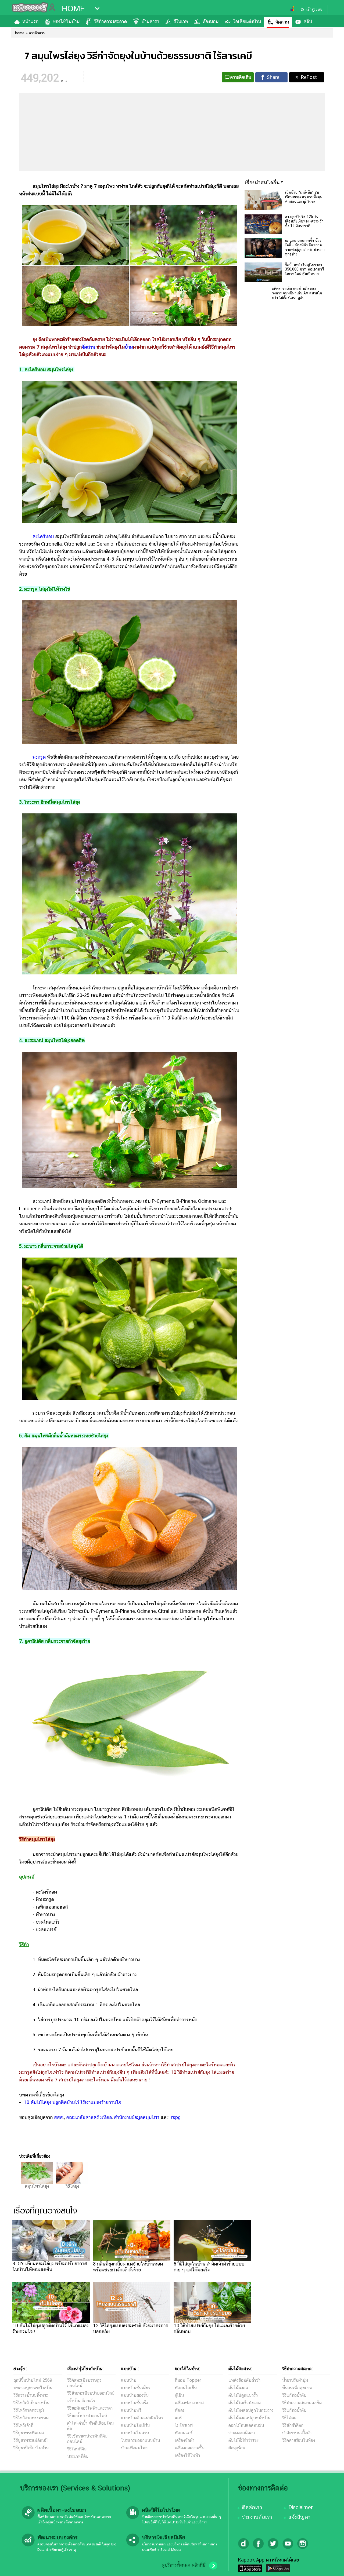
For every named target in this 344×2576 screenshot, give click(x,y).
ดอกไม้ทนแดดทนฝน (246, 2425)
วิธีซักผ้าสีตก (293, 2425)
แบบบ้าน (129, 2380)
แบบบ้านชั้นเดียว (136, 2388)
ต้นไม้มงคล (238, 2388)
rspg (176, 2117)
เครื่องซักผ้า (184, 2440)
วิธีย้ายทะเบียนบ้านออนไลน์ (91, 2393)
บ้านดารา (150, 21)
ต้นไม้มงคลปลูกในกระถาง (251, 2410)
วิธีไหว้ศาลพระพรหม (31, 2418)
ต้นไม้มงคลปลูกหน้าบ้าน (249, 2418)
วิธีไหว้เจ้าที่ (23, 2425)
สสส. (59, 2117)
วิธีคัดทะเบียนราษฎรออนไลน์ (84, 2383)
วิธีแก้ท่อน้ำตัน (294, 2395)
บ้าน (129, 347)
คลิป (308, 21)
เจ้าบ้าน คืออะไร (81, 2401)
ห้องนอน (210, 21)
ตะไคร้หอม (43, 536)
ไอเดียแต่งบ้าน (247, 21)
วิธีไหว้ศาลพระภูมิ (29, 2410)
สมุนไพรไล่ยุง (37, 2186)
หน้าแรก (30, 21)
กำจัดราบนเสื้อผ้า (297, 2433)
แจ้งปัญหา (299, 2517)
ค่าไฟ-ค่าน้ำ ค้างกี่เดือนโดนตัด (90, 2426)
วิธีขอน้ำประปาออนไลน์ (87, 2416)
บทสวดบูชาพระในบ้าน (33, 2388)
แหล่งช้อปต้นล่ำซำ (244, 2380)
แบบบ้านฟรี (131, 2410)
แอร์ (178, 2418)
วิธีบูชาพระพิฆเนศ (29, 2433)
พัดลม (180, 2410)
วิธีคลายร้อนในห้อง (299, 2440)
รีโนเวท (181, 21)
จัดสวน (282, 22)
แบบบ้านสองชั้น (135, 2395)
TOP (331, 2567)
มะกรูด (39, 757)
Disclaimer (301, 2507)
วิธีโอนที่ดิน (77, 2449)
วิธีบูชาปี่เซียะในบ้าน (31, 2448)
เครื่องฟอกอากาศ (189, 2403)
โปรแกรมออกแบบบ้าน (140, 2440)
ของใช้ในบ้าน (66, 21)
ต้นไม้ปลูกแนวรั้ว (243, 2395)
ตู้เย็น (179, 2395)
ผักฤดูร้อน (237, 2448)
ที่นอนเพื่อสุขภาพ (297, 2388)
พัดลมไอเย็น (186, 2388)
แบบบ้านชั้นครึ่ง (134, 2403)
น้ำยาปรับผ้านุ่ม (295, 2380)
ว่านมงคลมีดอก (242, 2433)
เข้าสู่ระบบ (314, 9)
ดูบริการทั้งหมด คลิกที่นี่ (184, 2565)
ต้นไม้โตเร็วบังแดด (245, 2403)
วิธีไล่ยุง (72, 2186)
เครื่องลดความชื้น (190, 2448)
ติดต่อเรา (252, 2507)
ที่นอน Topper (188, 2380)
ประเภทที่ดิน (78, 2456)
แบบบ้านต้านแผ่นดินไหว (142, 2418)
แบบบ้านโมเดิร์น (135, 2425)
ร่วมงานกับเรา (257, 2517)
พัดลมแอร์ (184, 2433)
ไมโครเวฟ (184, 2425)
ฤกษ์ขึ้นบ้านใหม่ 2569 (33, 2380)
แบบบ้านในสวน (135, 2433)
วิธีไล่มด (289, 2418)
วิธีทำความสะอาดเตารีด (302, 2403)
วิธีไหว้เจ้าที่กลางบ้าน (31, 2403)
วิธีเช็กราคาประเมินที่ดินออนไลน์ (87, 2439)
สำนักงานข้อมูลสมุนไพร (137, 2117)
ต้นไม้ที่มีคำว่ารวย (243, 2440)
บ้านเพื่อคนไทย (134, 2448)
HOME (73, 9)
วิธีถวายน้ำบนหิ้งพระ (31, 2395)
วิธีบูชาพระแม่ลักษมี (31, 2440)
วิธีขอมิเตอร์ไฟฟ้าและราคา (90, 2408)
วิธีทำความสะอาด (110, 21)
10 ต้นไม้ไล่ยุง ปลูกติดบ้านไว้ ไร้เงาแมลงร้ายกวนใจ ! (74, 2102)
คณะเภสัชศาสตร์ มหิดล (89, 2117)
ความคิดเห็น (241, 77)
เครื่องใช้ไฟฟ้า (187, 2455)
